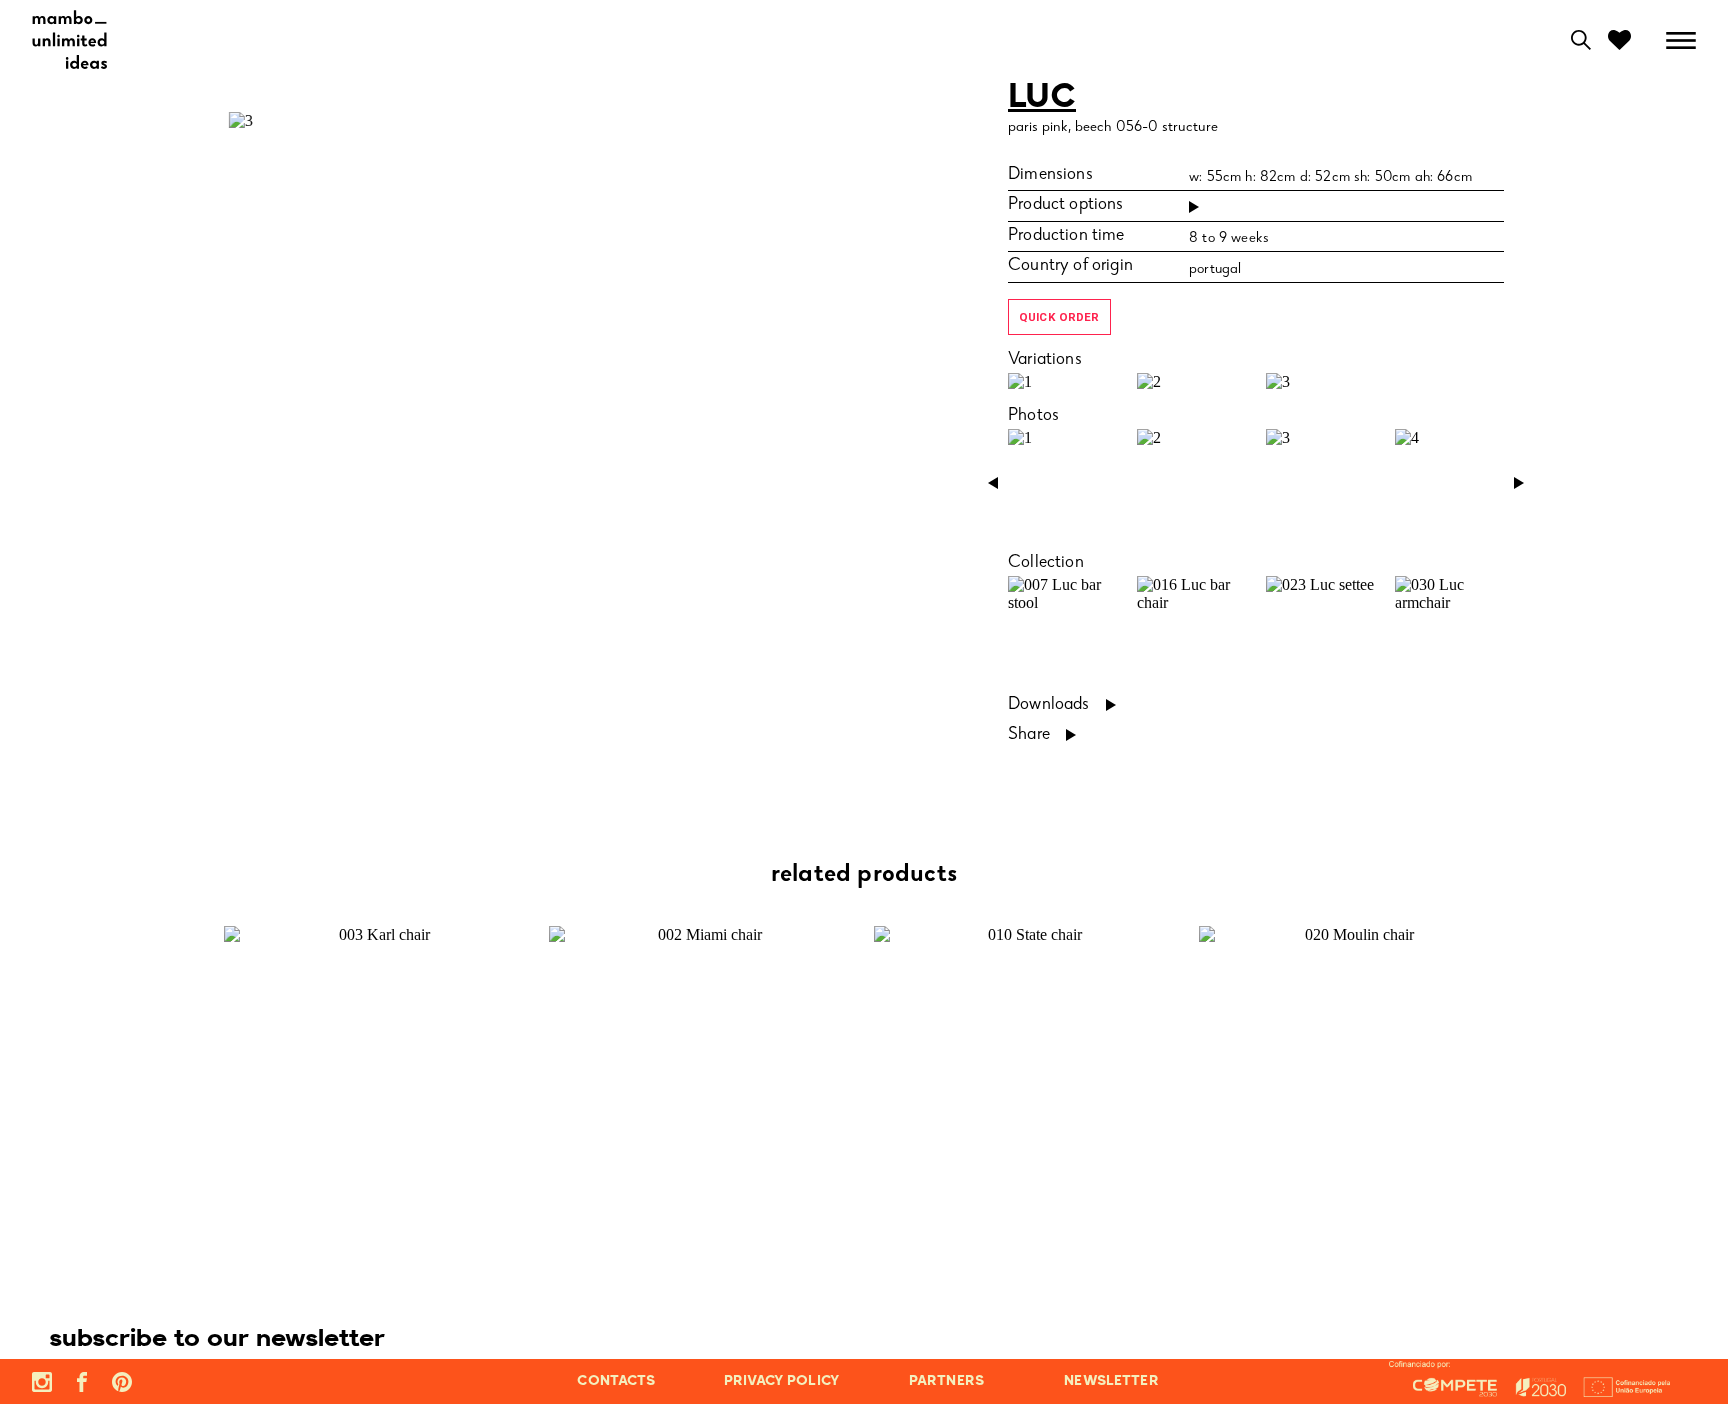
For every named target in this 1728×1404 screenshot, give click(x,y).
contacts (616, 1381)
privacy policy (781, 1381)
